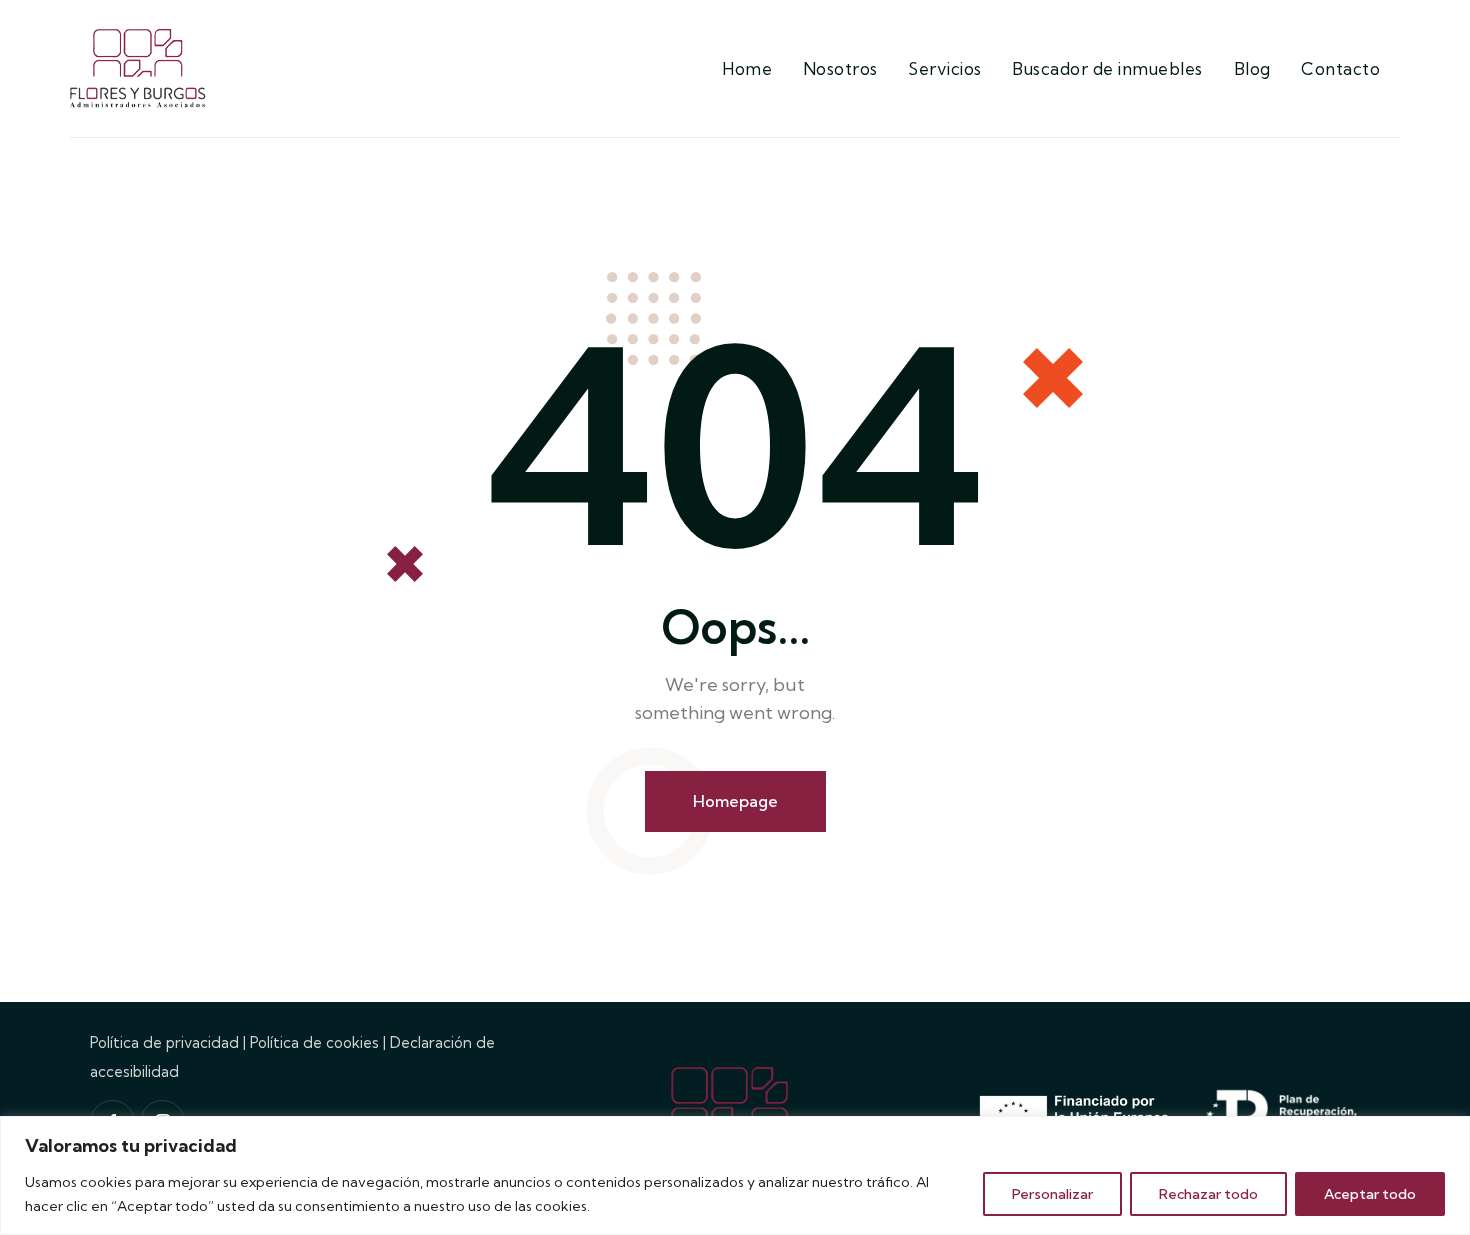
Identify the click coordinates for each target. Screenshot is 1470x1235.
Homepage (735, 801)
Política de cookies (314, 1042)
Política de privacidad (164, 1042)
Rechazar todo (1208, 1194)
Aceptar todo (1370, 1194)
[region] (735, 1175)
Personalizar (1052, 1194)
